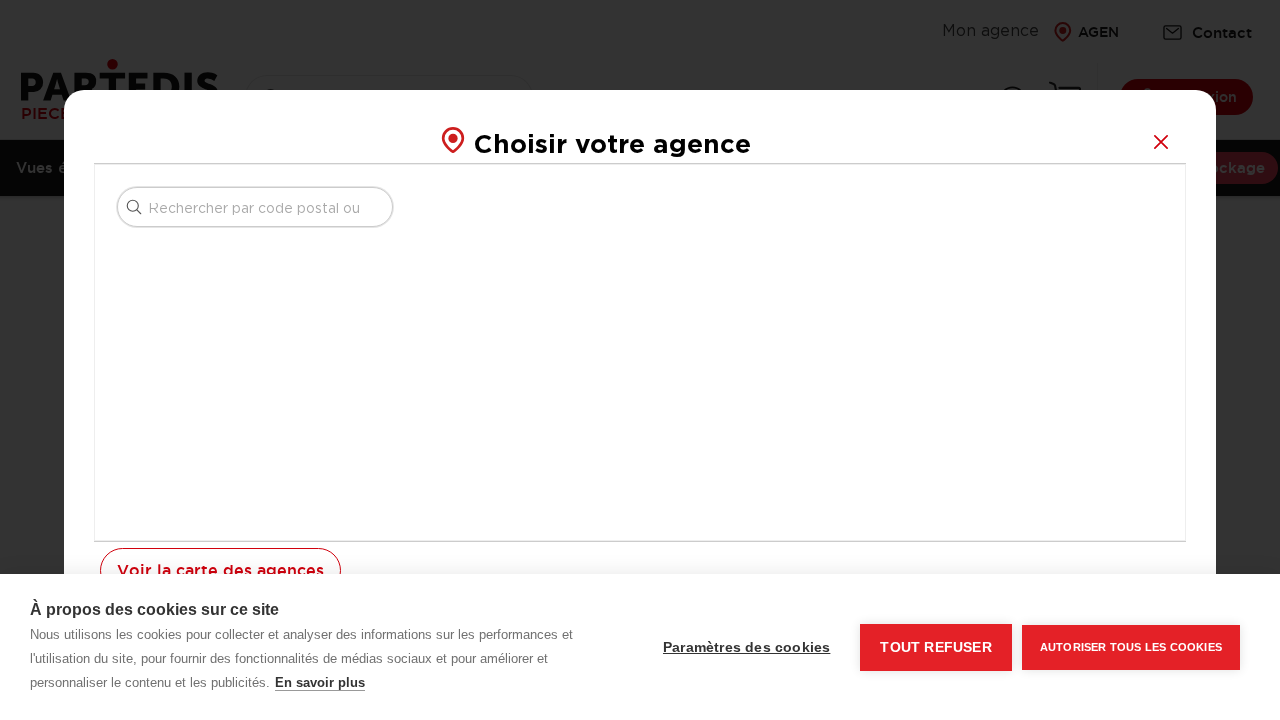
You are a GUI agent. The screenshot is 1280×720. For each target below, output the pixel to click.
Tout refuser (935, 647)
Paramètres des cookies (746, 647)
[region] (820, 352)
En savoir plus (320, 682)
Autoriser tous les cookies (1131, 647)
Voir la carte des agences (220, 571)
